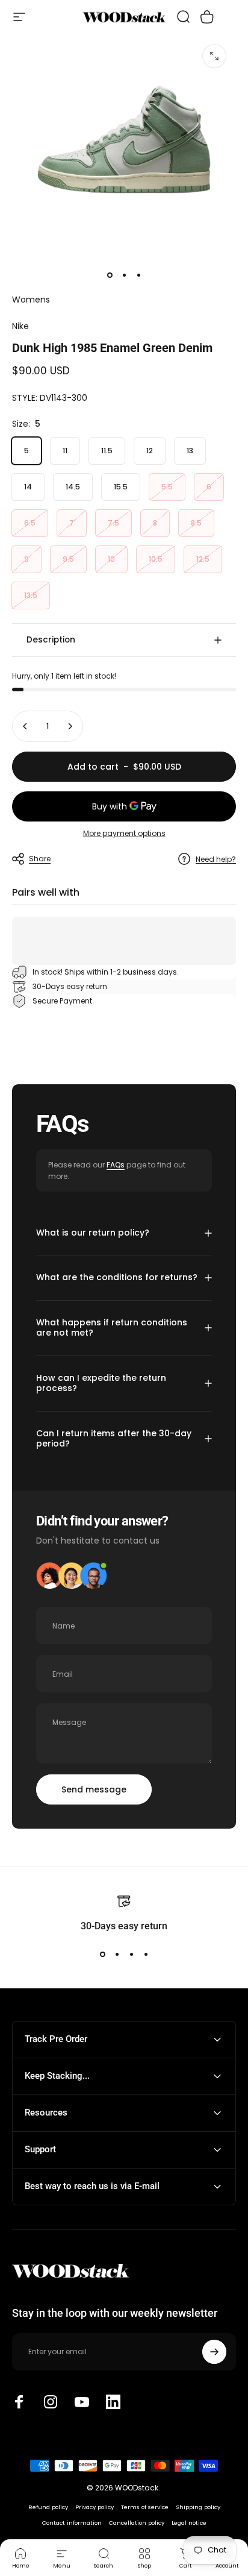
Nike (20, 326)
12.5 (203, 559)
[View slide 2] (117, 1954)
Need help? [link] (216, 859)
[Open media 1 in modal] (214, 56)
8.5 (196, 523)
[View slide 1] (102, 1954)
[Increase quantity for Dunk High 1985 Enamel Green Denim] (70, 726)
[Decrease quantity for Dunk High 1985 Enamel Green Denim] (25, 726)
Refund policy (48, 2507)
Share (40, 859)
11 (65, 451)
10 (111, 559)
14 (28, 487)
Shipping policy (198, 2507)
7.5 (113, 523)
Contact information (72, 2523)
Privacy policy (95, 2507)
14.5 (73, 487)
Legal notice (189, 2523)
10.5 (156, 559)
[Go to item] (110, 275)
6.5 (30, 523)
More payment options (124, 833)
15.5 (121, 487)
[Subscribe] (214, 2352)
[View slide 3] (131, 1954)
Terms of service (145, 2507)
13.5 (31, 595)
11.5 (107, 451)
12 (150, 451)
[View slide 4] (146, 1954)
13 (190, 451)
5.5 (167, 487)
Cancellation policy (137, 2523)
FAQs (116, 1165)
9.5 (68, 559)
